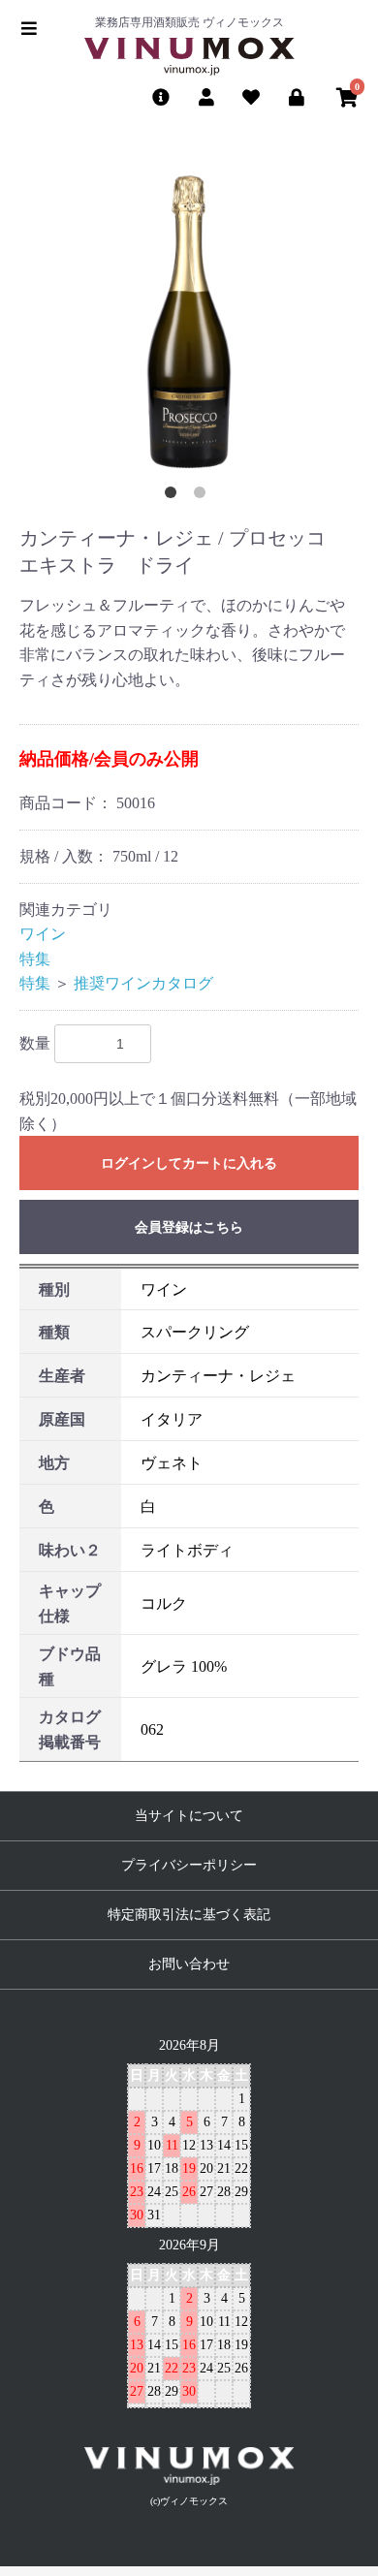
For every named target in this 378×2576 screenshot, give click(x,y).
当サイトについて (189, 1816)
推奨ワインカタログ (143, 983)
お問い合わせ (189, 1964)
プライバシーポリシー (189, 1865)
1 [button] (174, 496)
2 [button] (204, 496)
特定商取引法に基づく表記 (189, 1915)
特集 (35, 959)
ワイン (43, 934)
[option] (189, 322)
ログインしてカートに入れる (189, 1163)
